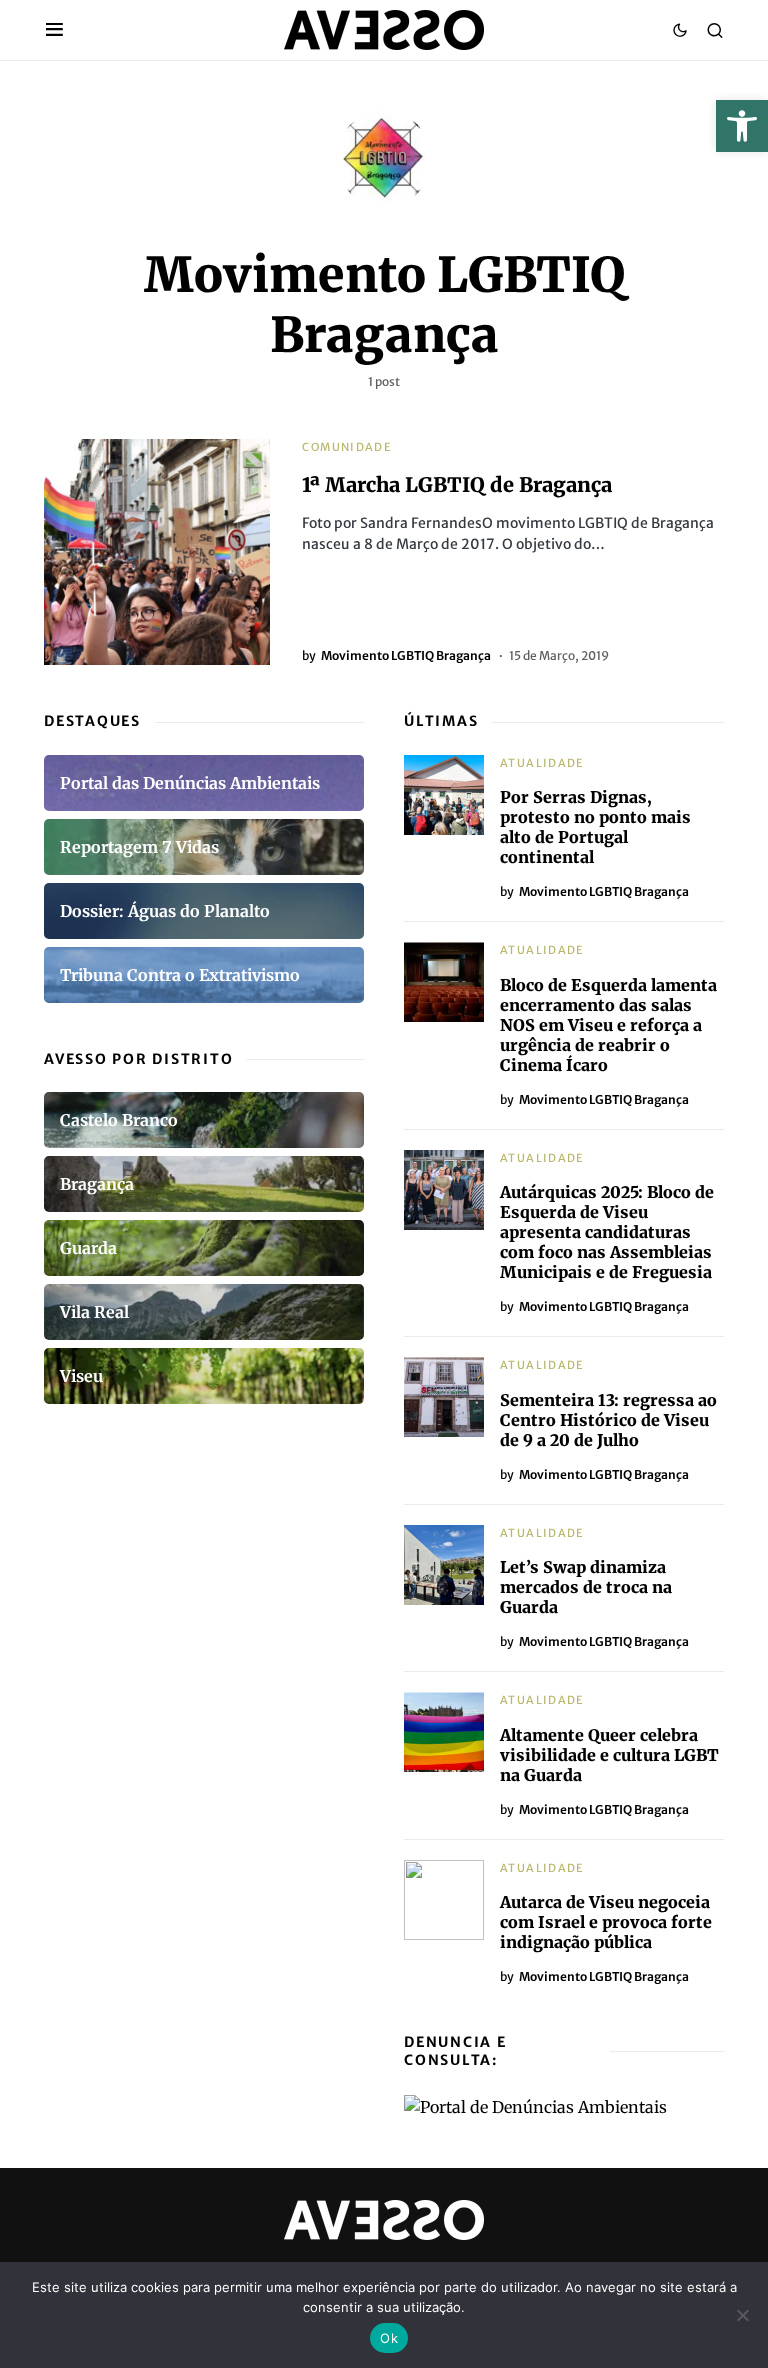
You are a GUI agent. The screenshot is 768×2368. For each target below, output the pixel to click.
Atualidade (542, 763)
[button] (742, 126)
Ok (389, 2338)
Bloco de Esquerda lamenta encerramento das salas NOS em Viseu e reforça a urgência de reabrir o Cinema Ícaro (608, 1025)
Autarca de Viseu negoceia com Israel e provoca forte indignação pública (606, 1922)
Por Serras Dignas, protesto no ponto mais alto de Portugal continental (595, 827)
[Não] (743, 2315)
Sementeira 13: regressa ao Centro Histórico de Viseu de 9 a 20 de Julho (608, 1420)
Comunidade (347, 447)
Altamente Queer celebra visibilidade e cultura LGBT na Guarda (609, 1755)
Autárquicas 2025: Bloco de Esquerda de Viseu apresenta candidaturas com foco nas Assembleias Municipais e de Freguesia (607, 1232)
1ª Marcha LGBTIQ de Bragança (457, 484)
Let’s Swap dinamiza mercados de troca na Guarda (586, 1587)
